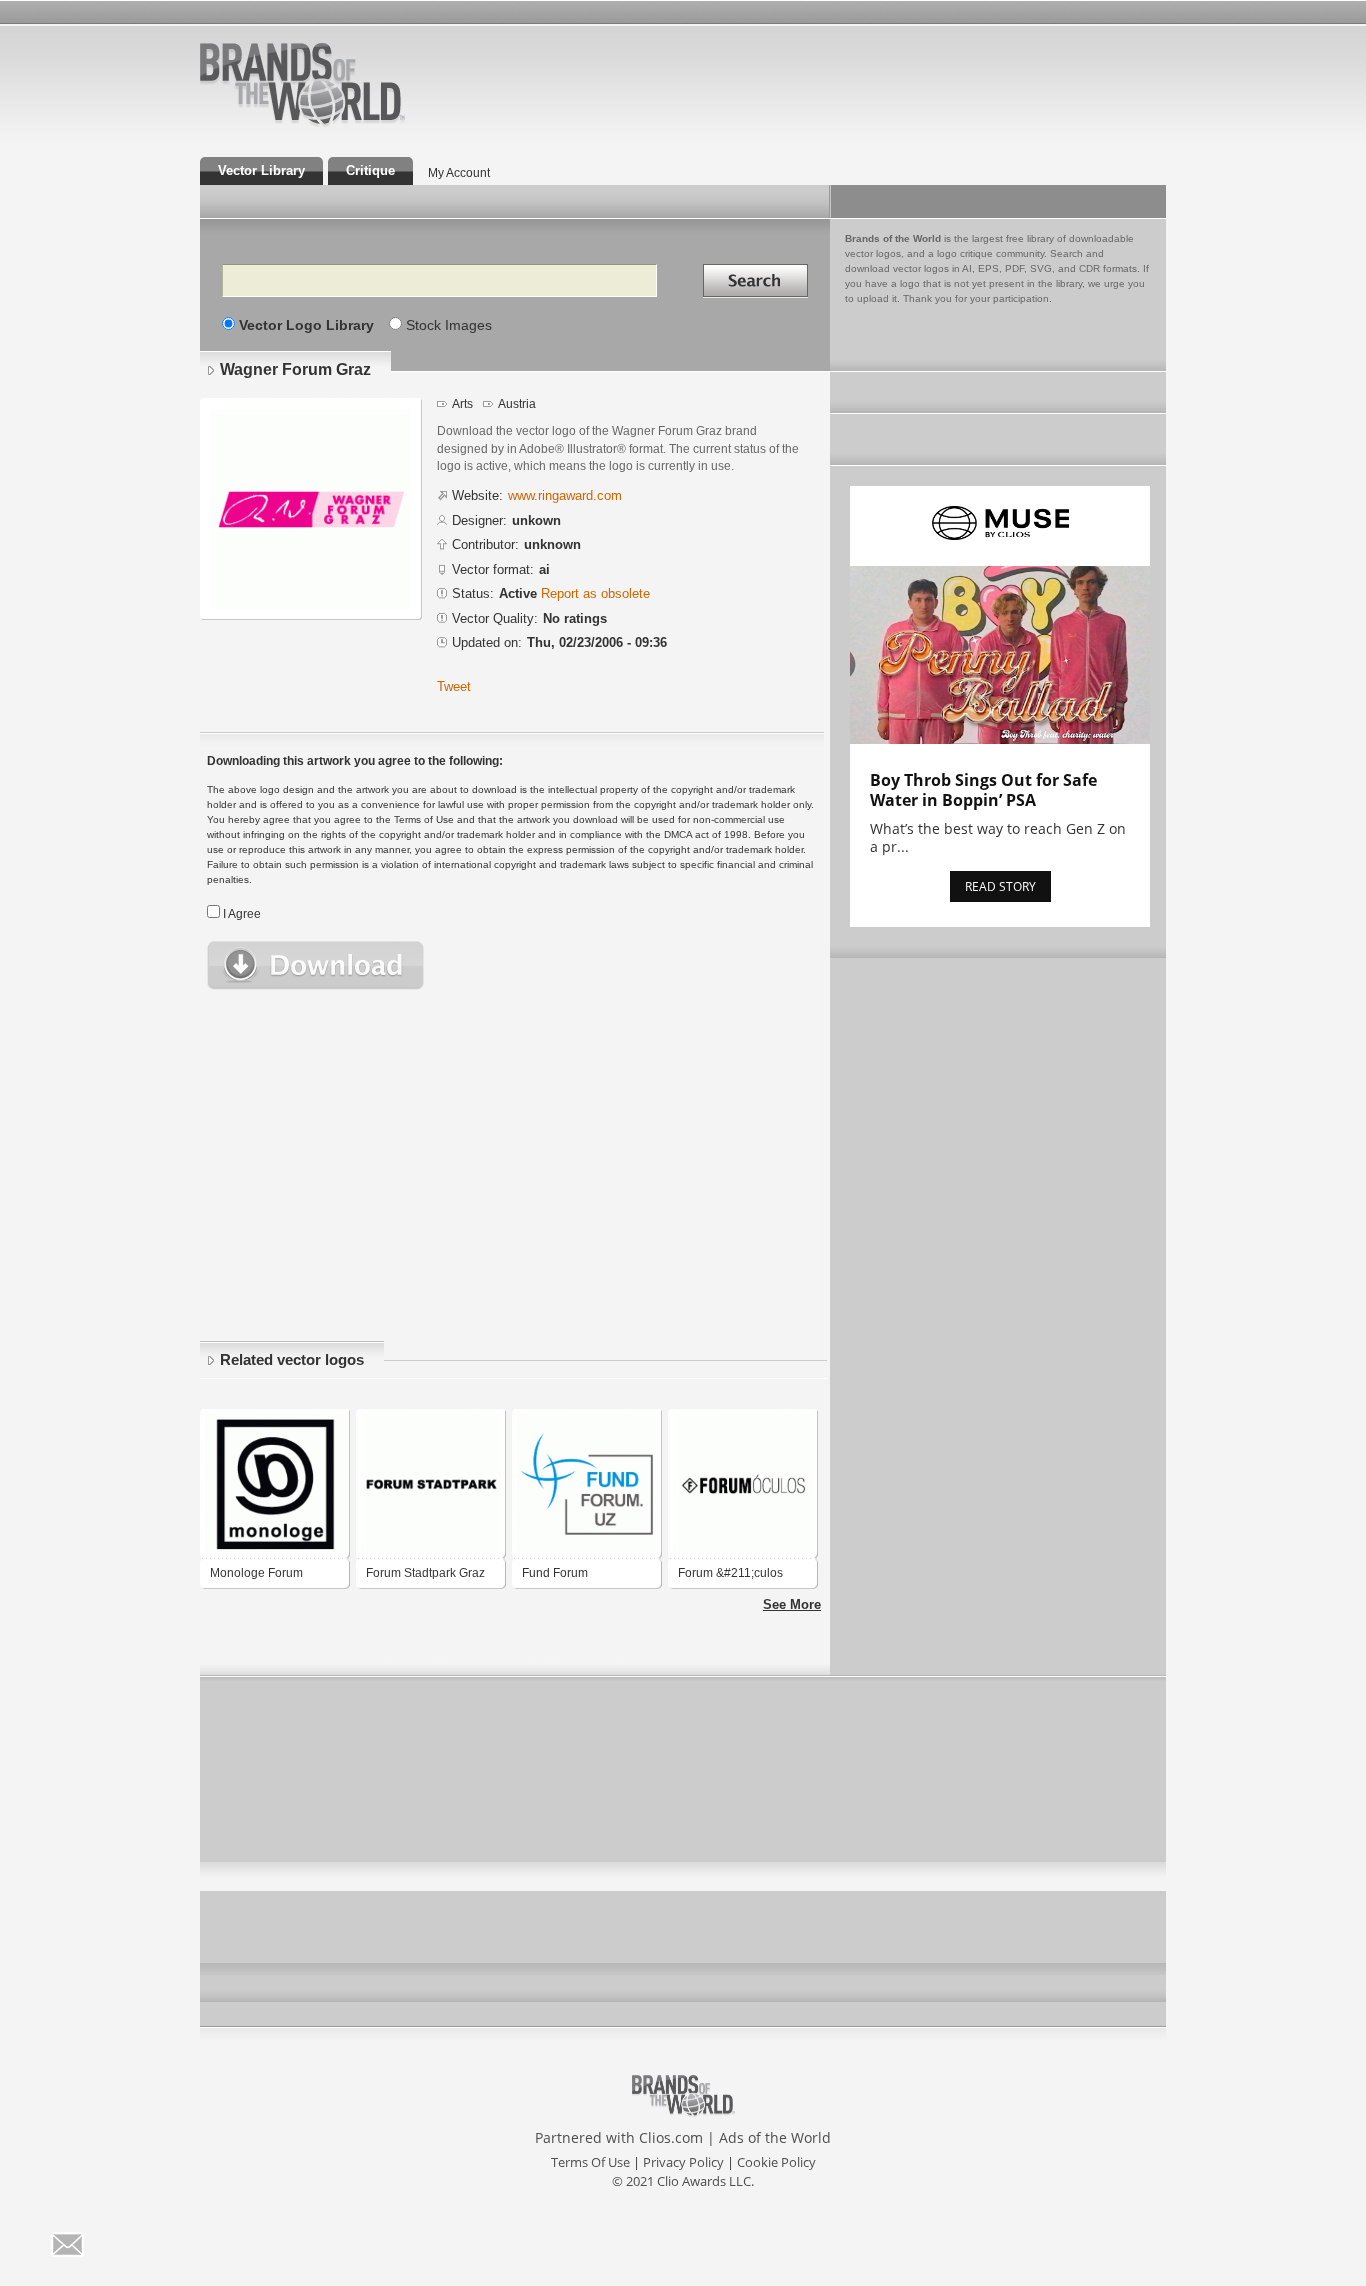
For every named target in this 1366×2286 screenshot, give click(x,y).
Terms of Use (590, 2162)
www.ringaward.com (565, 495)
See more (792, 1604)
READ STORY (1000, 886)
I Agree (242, 914)
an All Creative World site (367, 124)
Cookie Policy (776, 2162)
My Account (459, 173)
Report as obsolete (595, 593)
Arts (462, 404)
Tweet (454, 686)
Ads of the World (775, 2137)
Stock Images (449, 325)
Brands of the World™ (302, 84)
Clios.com (671, 2137)
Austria (517, 404)
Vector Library (261, 170)
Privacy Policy (683, 2162)
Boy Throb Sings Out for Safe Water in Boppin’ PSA (983, 790)
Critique (370, 170)
